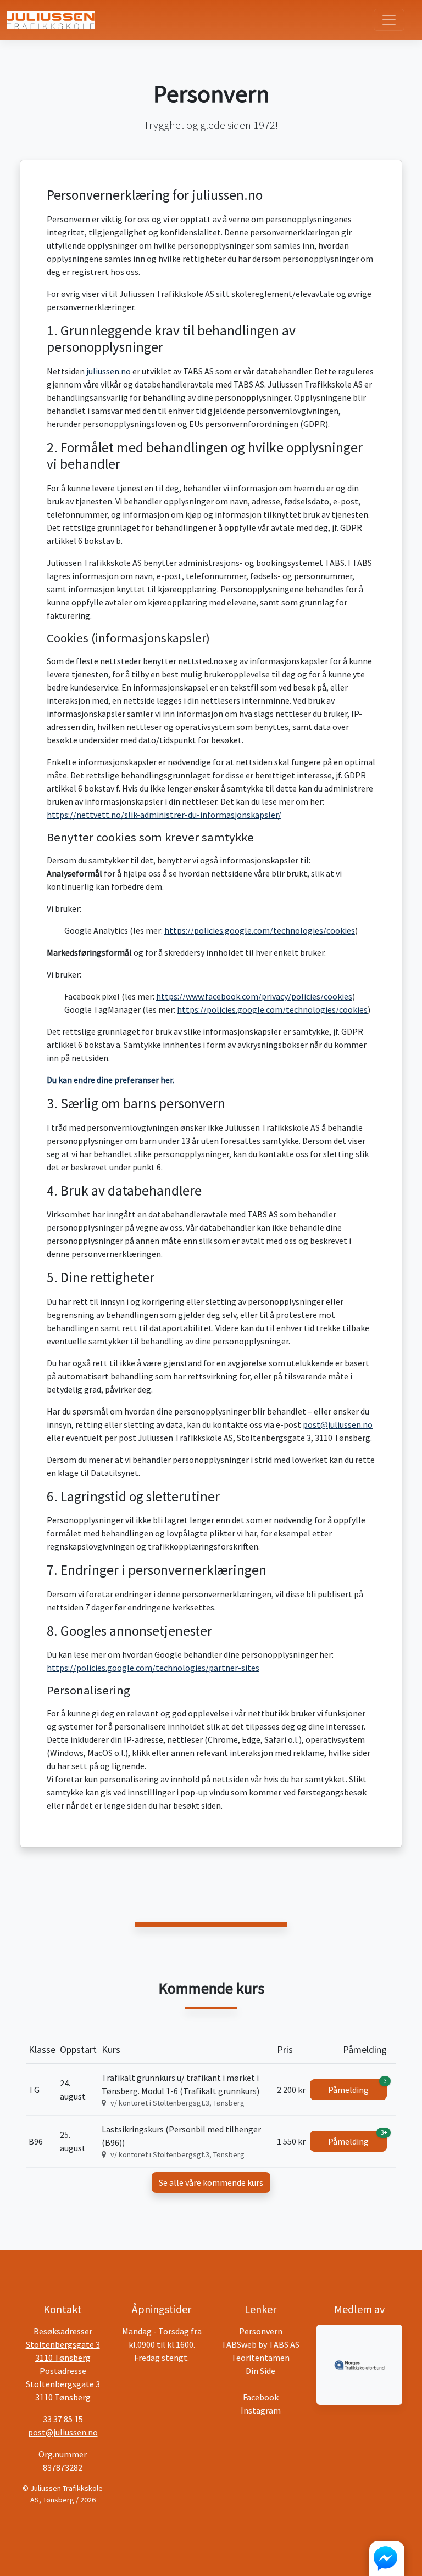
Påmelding (357, 2087)
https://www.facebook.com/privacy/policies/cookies (254, 996)
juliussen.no (109, 371)
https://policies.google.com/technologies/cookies (260, 930)
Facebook (261, 2397)
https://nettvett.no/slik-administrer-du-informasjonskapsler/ (164, 815)
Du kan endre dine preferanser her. (110, 1080)
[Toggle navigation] (389, 20)
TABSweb (239, 2344)
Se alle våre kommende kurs (211, 2182)
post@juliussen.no (338, 1424)
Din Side (260, 2371)
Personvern (261, 2331)
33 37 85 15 (63, 2419)
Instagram (261, 2410)
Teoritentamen (260, 2358)
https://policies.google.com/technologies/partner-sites (153, 1668)
